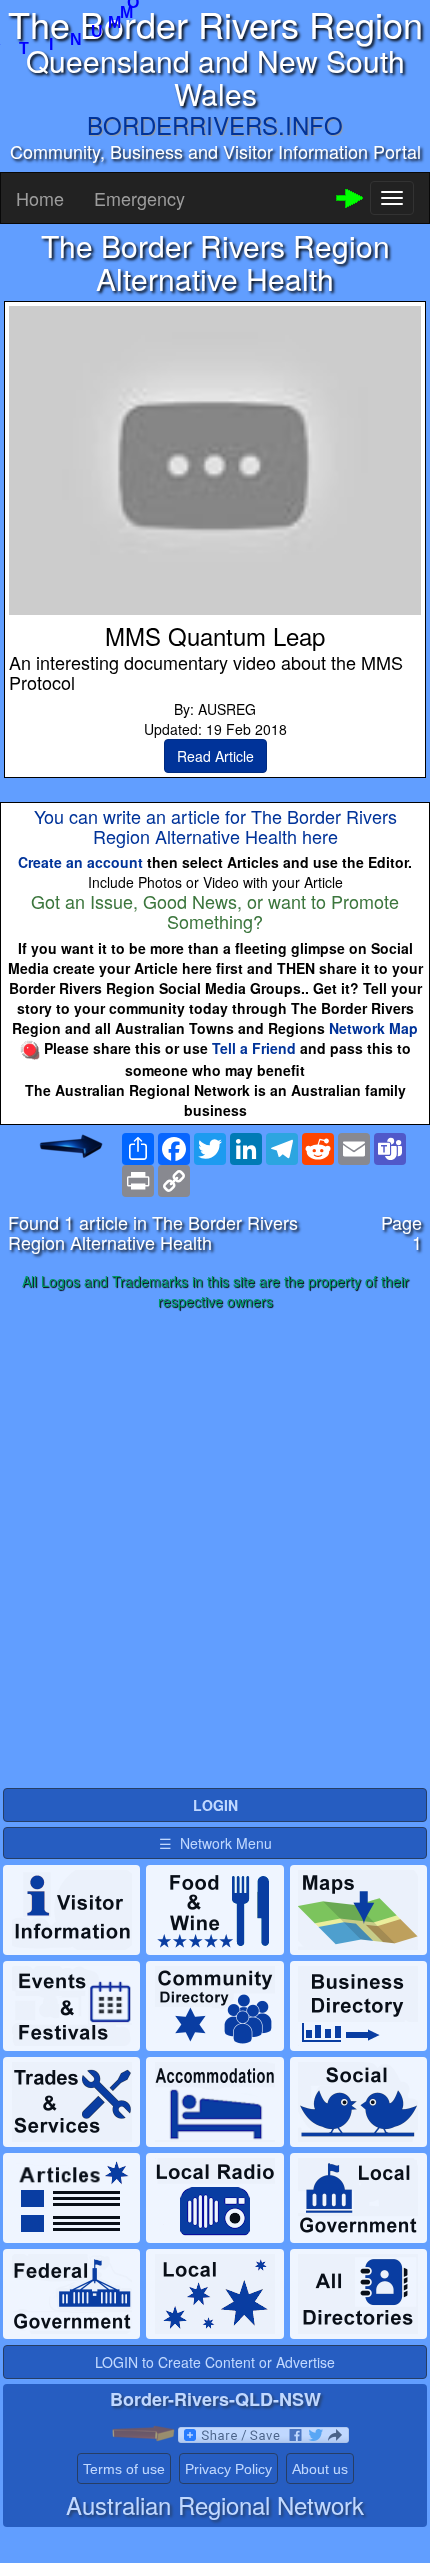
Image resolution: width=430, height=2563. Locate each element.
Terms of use (124, 2469)
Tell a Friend (254, 1048)
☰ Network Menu (215, 1843)
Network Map (373, 1028)
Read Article (215, 756)
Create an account (80, 862)
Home (40, 198)
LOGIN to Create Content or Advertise (215, 2362)
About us (320, 2469)
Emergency (139, 198)
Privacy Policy (228, 2469)
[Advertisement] (215, 1550)
